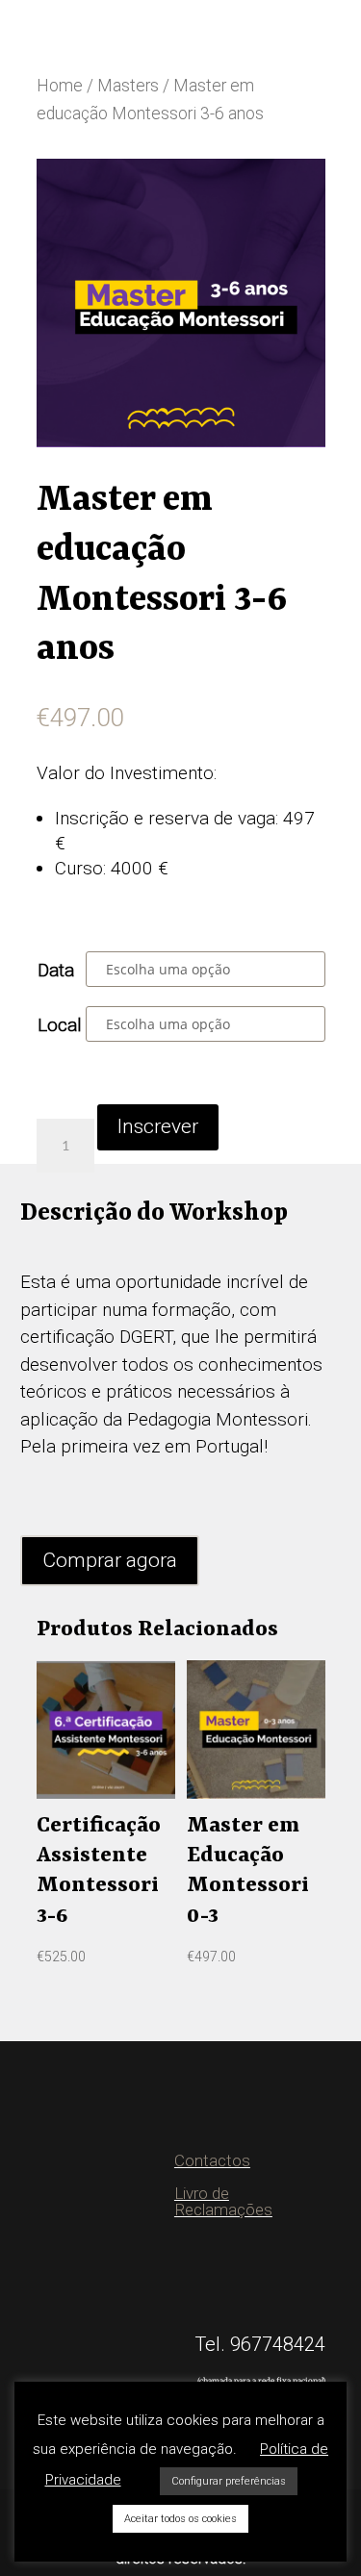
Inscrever (158, 1126)
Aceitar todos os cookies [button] (180, 2519)
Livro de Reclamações (223, 2201)
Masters (128, 86)
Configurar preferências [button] (229, 2481)
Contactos (212, 2160)
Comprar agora (110, 1560)
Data (56, 970)
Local (60, 1025)
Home (60, 86)
